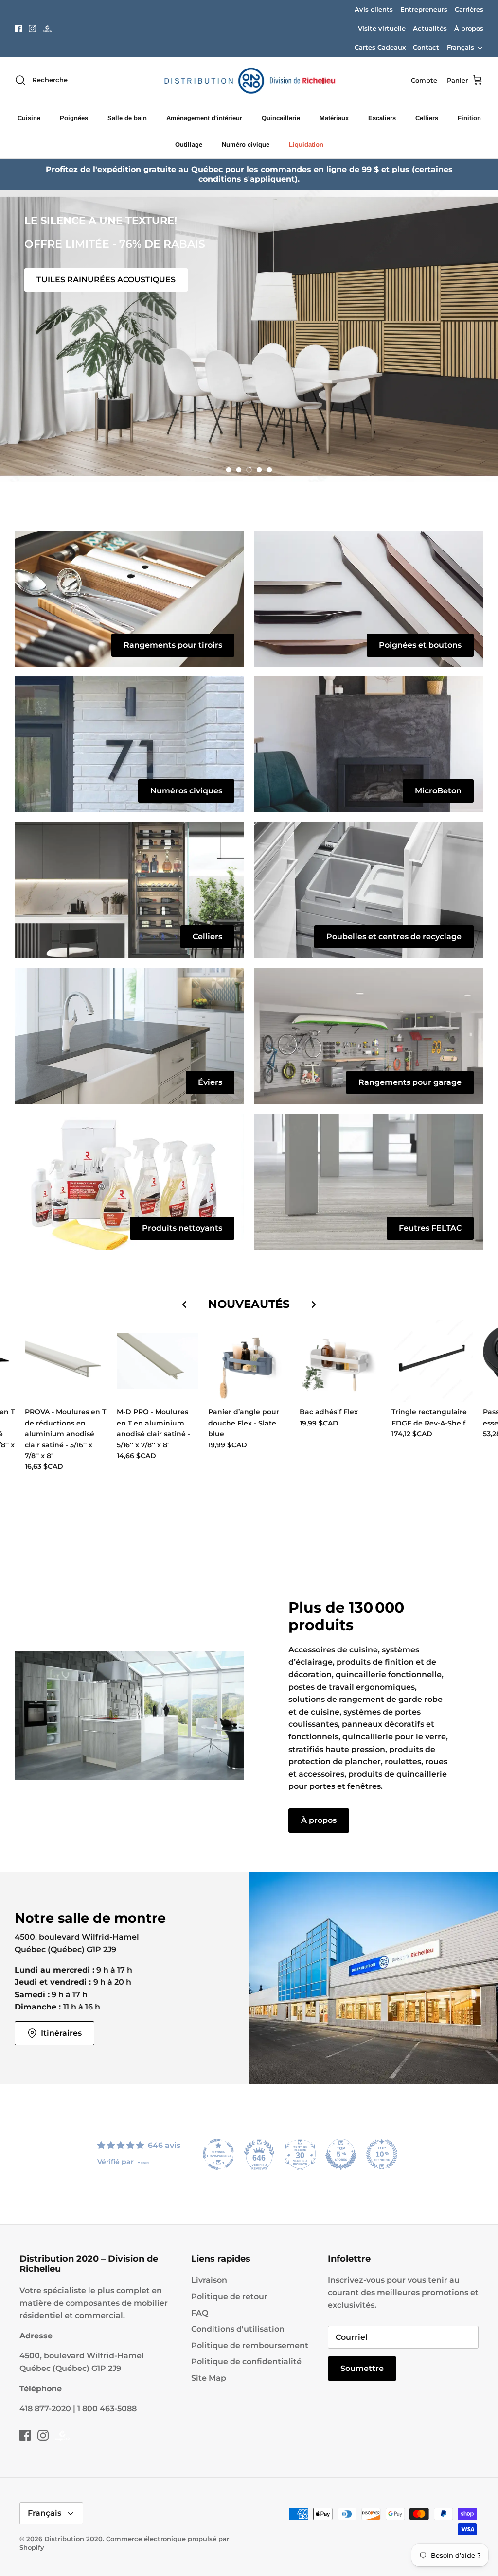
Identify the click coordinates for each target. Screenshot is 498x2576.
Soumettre (362, 2368)
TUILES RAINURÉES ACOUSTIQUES (106, 280)
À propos (469, 28)
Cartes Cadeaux (380, 47)
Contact (426, 47)
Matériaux (334, 118)
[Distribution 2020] (47, 28)
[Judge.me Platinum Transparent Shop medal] (218, 2154)
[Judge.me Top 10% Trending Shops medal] (382, 2154)
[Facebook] (18, 28)
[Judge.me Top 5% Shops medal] (341, 2154)
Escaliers (382, 118)
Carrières (469, 9)
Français (461, 47)
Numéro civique (246, 145)
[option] (249, 336)
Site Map (209, 2378)
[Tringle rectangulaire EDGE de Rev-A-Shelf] (432, 1361)
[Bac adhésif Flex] (340, 1361)
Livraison (209, 2280)
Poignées (74, 118)
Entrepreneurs (424, 9)
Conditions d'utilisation (238, 2329)
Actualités (430, 28)
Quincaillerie (281, 118)
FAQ (200, 2313)
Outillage (189, 145)
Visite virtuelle (382, 28)
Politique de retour (229, 2296)
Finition (469, 118)
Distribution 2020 (73, 2539)
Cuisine (29, 118)
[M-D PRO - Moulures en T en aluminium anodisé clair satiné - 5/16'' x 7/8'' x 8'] (158, 1361)
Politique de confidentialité (246, 2361)
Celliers (427, 118)
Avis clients (374, 9)
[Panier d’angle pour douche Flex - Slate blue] (249, 1361)
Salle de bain (127, 118)
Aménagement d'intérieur (204, 118)
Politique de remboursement (250, 2345)
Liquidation (306, 145)
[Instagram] (32, 28)
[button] (229, 470)
